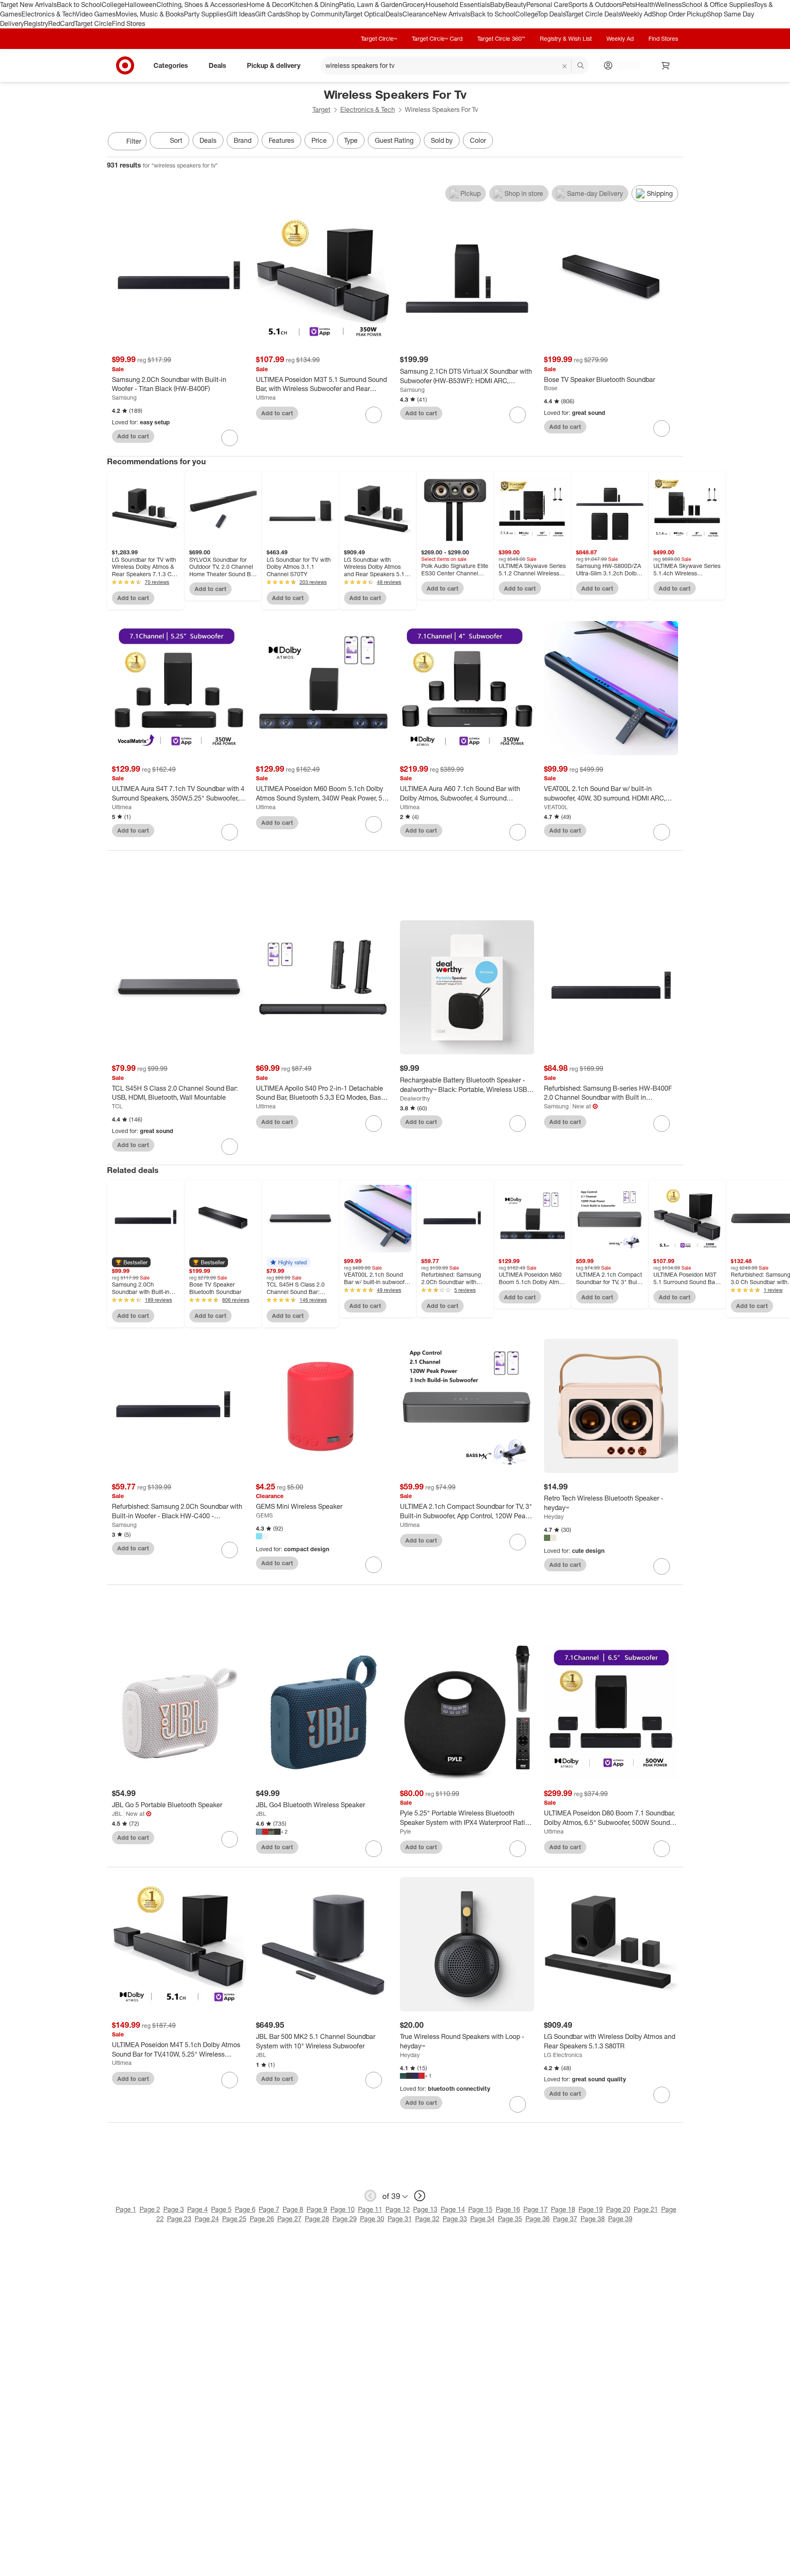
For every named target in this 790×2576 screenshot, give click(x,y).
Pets (629, 5)
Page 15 (480, 2209)
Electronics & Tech (49, 14)
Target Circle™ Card (437, 38)
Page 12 (398, 2209)
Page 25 (234, 2219)
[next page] (420, 2196)
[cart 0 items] (666, 65)
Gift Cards (270, 14)
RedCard (61, 23)
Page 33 (455, 2219)
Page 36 (538, 2219)
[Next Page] (675, 142)
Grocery (414, 5)
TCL (117, 1106)
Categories (171, 65)
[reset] (565, 66)
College (113, 5)
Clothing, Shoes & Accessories (201, 5)
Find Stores (129, 23)
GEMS (264, 1515)
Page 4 (197, 2209)
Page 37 (565, 2219)
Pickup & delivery (274, 65)
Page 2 (150, 2209)
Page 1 (126, 2209)
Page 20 (618, 2209)
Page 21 (646, 2209)
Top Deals (551, 14)
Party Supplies (205, 14)
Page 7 (269, 2209)
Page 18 (563, 2209)
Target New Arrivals (28, 5)
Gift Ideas (241, 14)
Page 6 (245, 2209)
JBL (117, 1814)
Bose (551, 388)
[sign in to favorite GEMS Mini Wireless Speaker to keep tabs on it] (374, 1565)
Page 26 (262, 2219)
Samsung (124, 397)
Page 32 (427, 2219)
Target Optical (365, 14)
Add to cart (133, 436)
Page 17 (536, 2209)
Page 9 (317, 2209)
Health (645, 5)
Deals (394, 14)
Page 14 (453, 2209)
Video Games (96, 14)
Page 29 (345, 2219)
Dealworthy (415, 1098)
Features (281, 140)
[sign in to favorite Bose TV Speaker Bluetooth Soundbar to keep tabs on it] (662, 428)
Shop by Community (315, 14)
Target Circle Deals (593, 14)
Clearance (418, 14)
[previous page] (370, 2196)
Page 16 (508, 2209)
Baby (498, 5)
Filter (134, 141)
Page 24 (207, 2219)
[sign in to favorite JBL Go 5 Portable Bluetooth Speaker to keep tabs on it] (230, 1839)
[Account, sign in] (624, 65)
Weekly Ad (636, 14)
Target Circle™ (379, 38)
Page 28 (317, 2219)
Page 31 (400, 2219)
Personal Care (547, 5)
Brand (243, 140)
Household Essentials (458, 5)
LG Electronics (563, 2055)
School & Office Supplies (718, 5)
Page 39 (620, 2219)
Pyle (405, 1831)
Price (319, 140)
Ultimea (266, 397)
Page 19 (591, 2209)
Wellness (668, 5)
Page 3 (174, 2209)
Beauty (516, 5)
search (581, 66)
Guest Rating (394, 140)
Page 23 (179, 2219)
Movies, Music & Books (150, 14)
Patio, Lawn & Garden (371, 5)
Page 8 (293, 2209)
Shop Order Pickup (679, 14)
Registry (36, 23)
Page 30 (372, 2219)
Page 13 (425, 2209)
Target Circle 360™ (501, 38)
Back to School (79, 5)
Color (478, 140)
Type (351, 140)
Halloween (141, 5)
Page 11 (370, 2209)
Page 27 (289, 2219)
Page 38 (593, 2219)
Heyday (554, 1516)
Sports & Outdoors (595, 5)
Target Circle (93, 23)
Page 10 (343, 2209)
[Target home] (125, 65)
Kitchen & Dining (314, 5)
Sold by (442, 140)
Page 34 (482, 2219)
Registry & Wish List (566, 38)
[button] (131, 1262)
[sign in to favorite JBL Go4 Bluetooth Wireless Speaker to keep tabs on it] (374, 1849)
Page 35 (510, 2219)
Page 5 (221, 2209)
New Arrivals (452, 14)
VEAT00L (556, 807)
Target (321, 109)
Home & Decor (268, 5)
